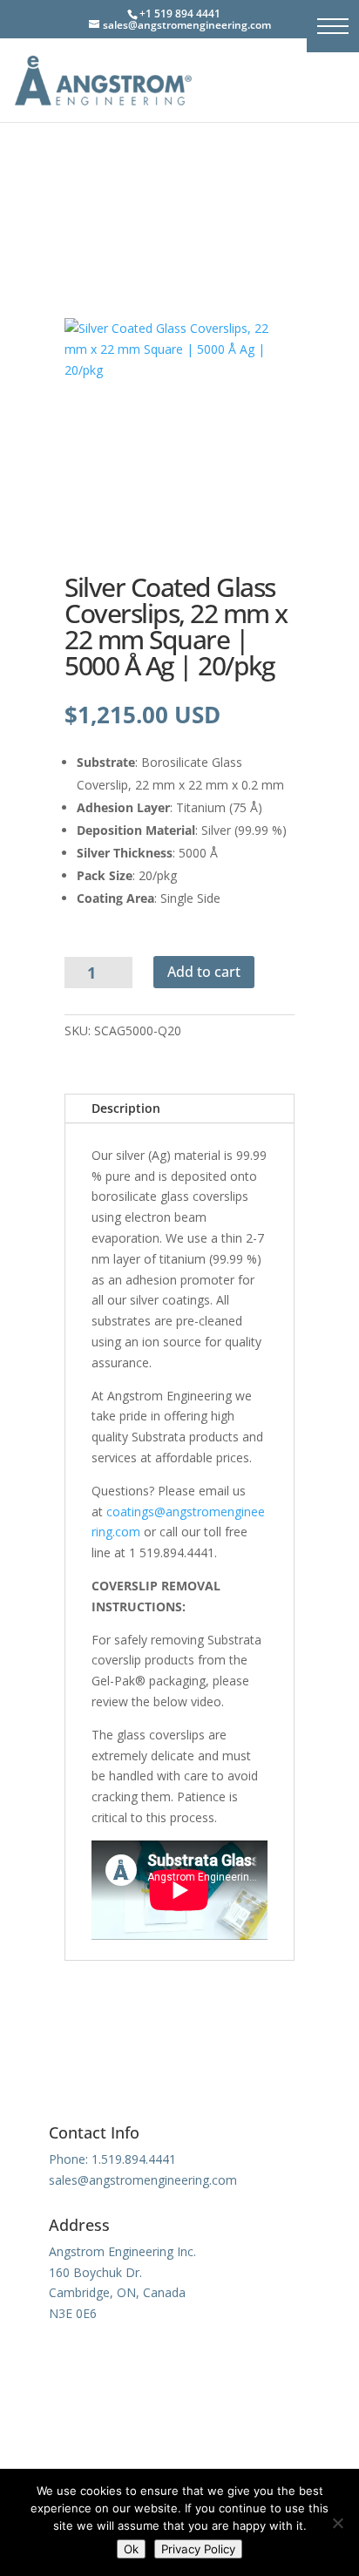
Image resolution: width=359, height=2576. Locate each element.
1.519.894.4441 (134, 2159)
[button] (333, 26)
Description (126, 1108)
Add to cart (204, 972)
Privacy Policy (198, 2549)
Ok (131, 2549)
